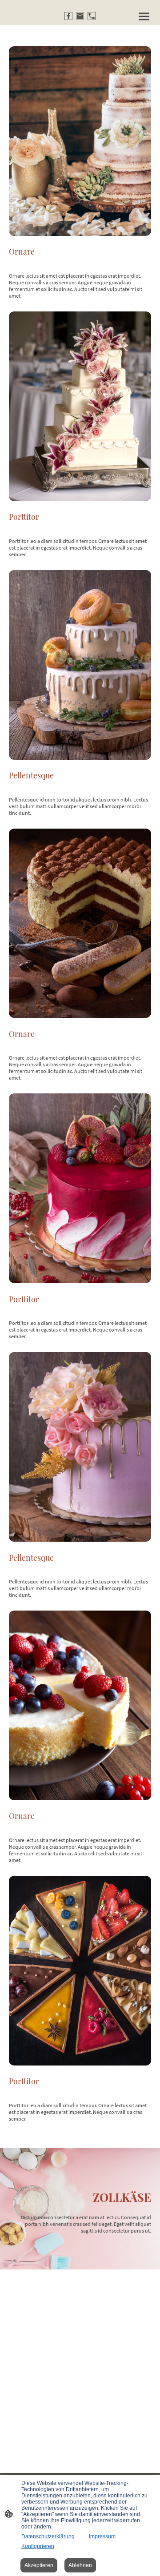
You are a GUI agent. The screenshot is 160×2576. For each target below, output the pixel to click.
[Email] (80, 16)
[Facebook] (68, 16)
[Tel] (92, 16)
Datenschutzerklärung (48, 2536)
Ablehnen (80, 2565)
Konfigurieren (38, 2546)
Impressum (102, 2536)
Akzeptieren (39, 2565)
